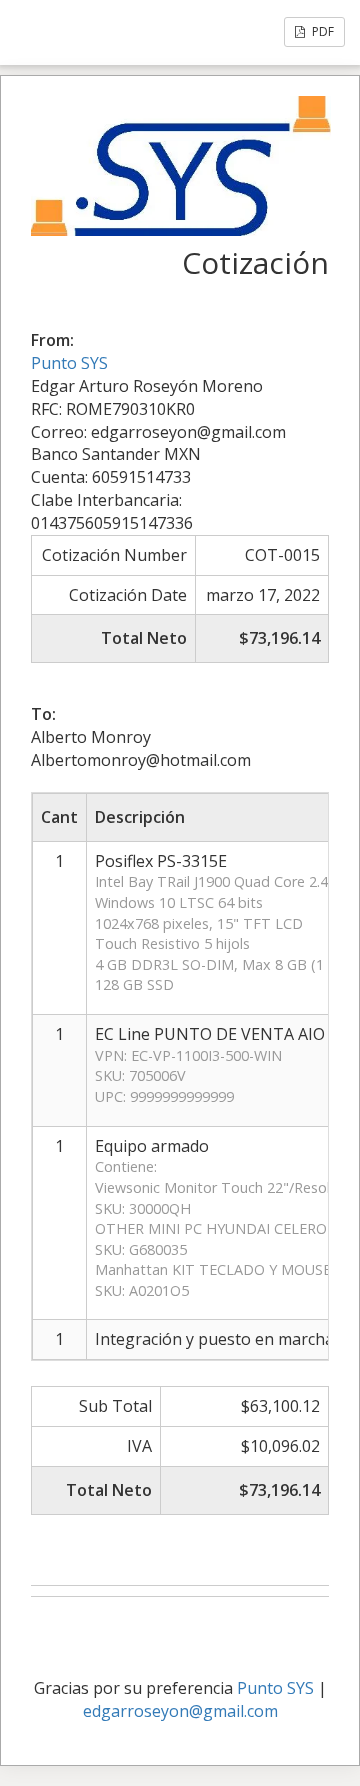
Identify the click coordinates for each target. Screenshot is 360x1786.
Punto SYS (69, 363)
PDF (321, 31)
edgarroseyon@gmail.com (180, 1711)
